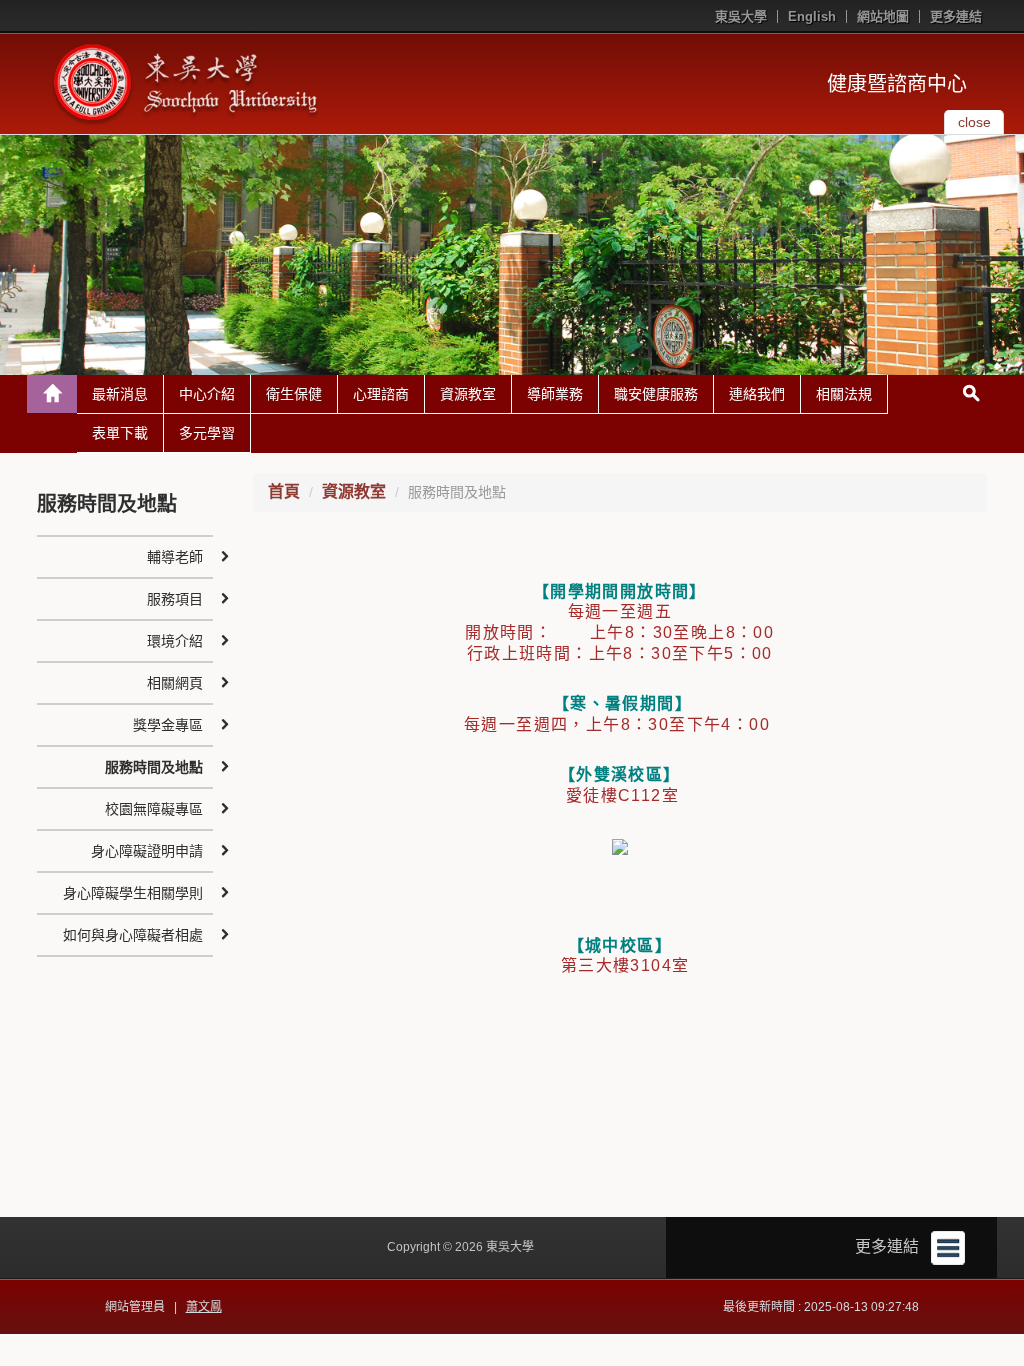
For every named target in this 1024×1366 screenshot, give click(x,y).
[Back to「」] (52, 394)
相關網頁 (175, 683)
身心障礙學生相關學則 (133, 893)
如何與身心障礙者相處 (133, 935)
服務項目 (175, 599)
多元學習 (207, 433)
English (812, 16)
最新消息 (120, 394)
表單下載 (120, 433)
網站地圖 (883, 16)
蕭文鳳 (204, 1307)
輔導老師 (175, 557)
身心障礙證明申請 (147, 851)
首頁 (284, 491)
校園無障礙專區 (154, 809)
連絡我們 (757, 394)
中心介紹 (207, 394)
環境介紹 (175, 641)
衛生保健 (294, 394)
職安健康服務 (656, 394)
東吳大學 (741, 16)
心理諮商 (381, 394)
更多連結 (956, 16)
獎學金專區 (168, 725)
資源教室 (468, 394)
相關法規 (844, 394)
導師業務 (555, 394)
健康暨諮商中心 (897, 84)
